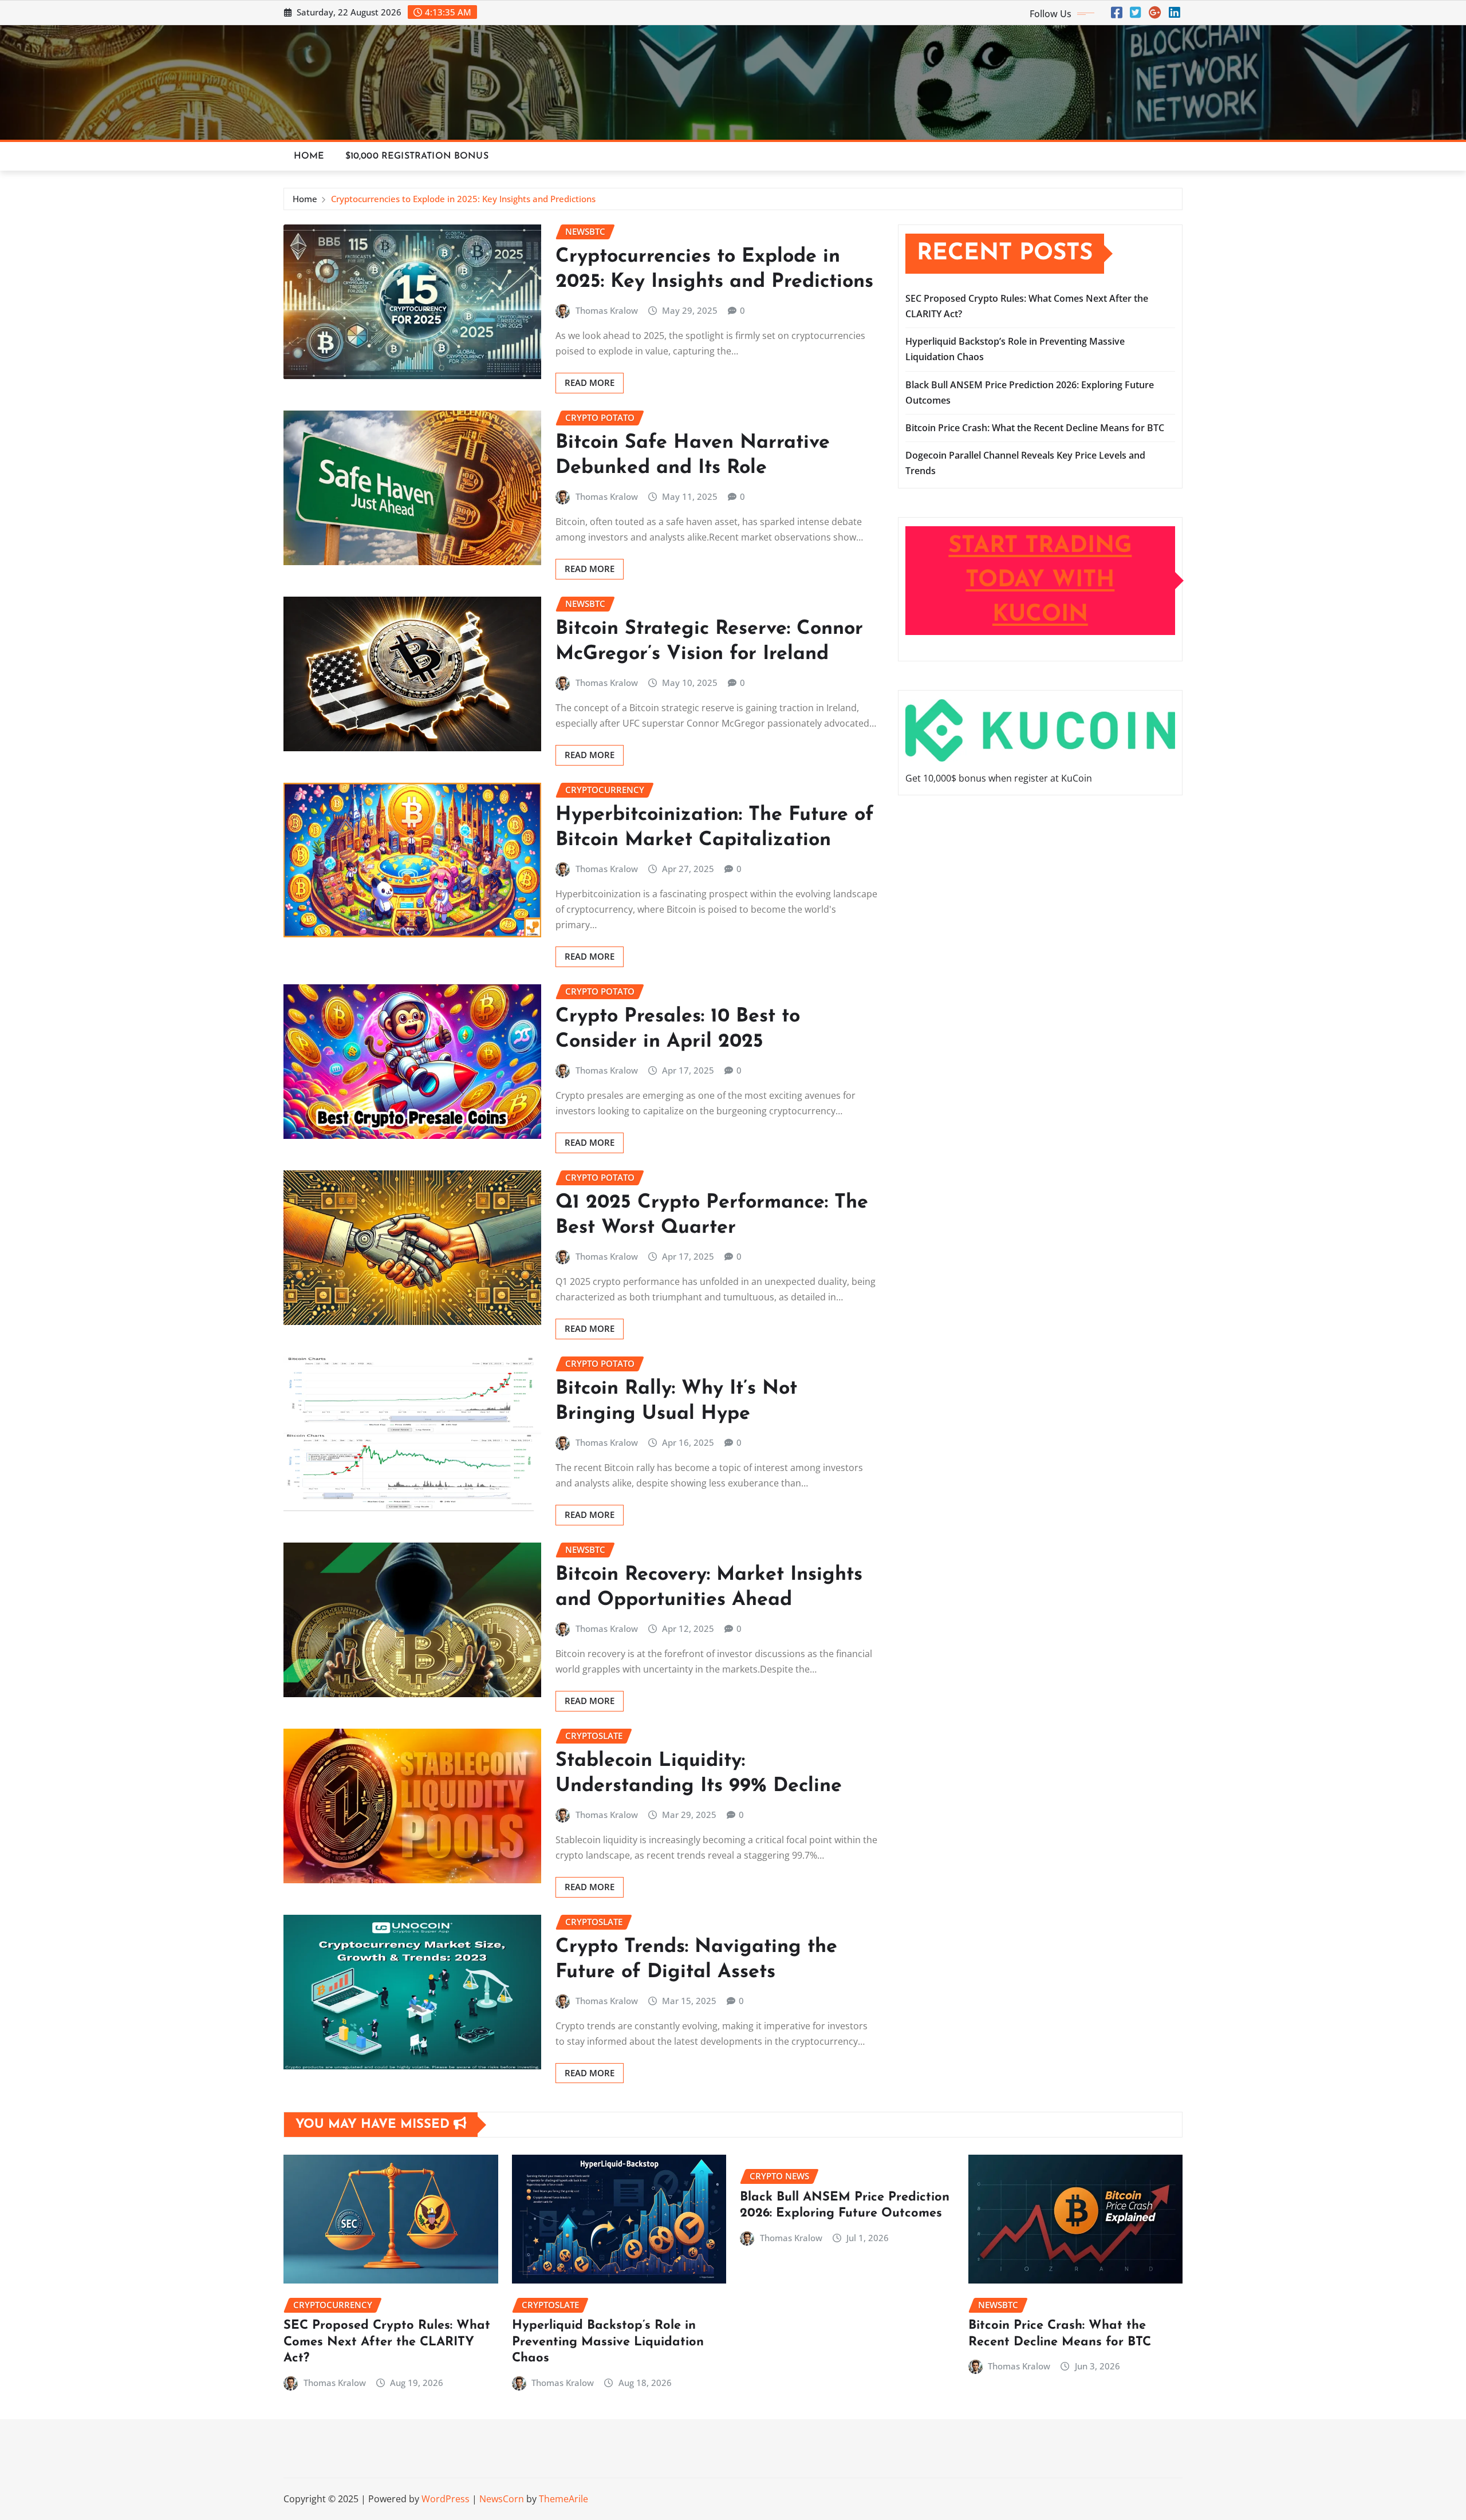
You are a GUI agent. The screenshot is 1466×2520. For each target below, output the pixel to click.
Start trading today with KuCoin (1040, 581)
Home (309, 156)
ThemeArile (563, 2499)
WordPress (446, 2499)
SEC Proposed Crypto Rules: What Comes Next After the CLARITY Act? (387, 2342)
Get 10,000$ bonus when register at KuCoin (999, 778)
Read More (590, 382)
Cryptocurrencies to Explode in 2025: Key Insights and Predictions (463, 199)
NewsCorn (502, 2499)
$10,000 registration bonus (417, 156)
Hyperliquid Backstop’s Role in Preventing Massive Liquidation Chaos (608, 2342)
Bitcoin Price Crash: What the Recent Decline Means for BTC (1035, 428)
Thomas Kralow (607, 310)
